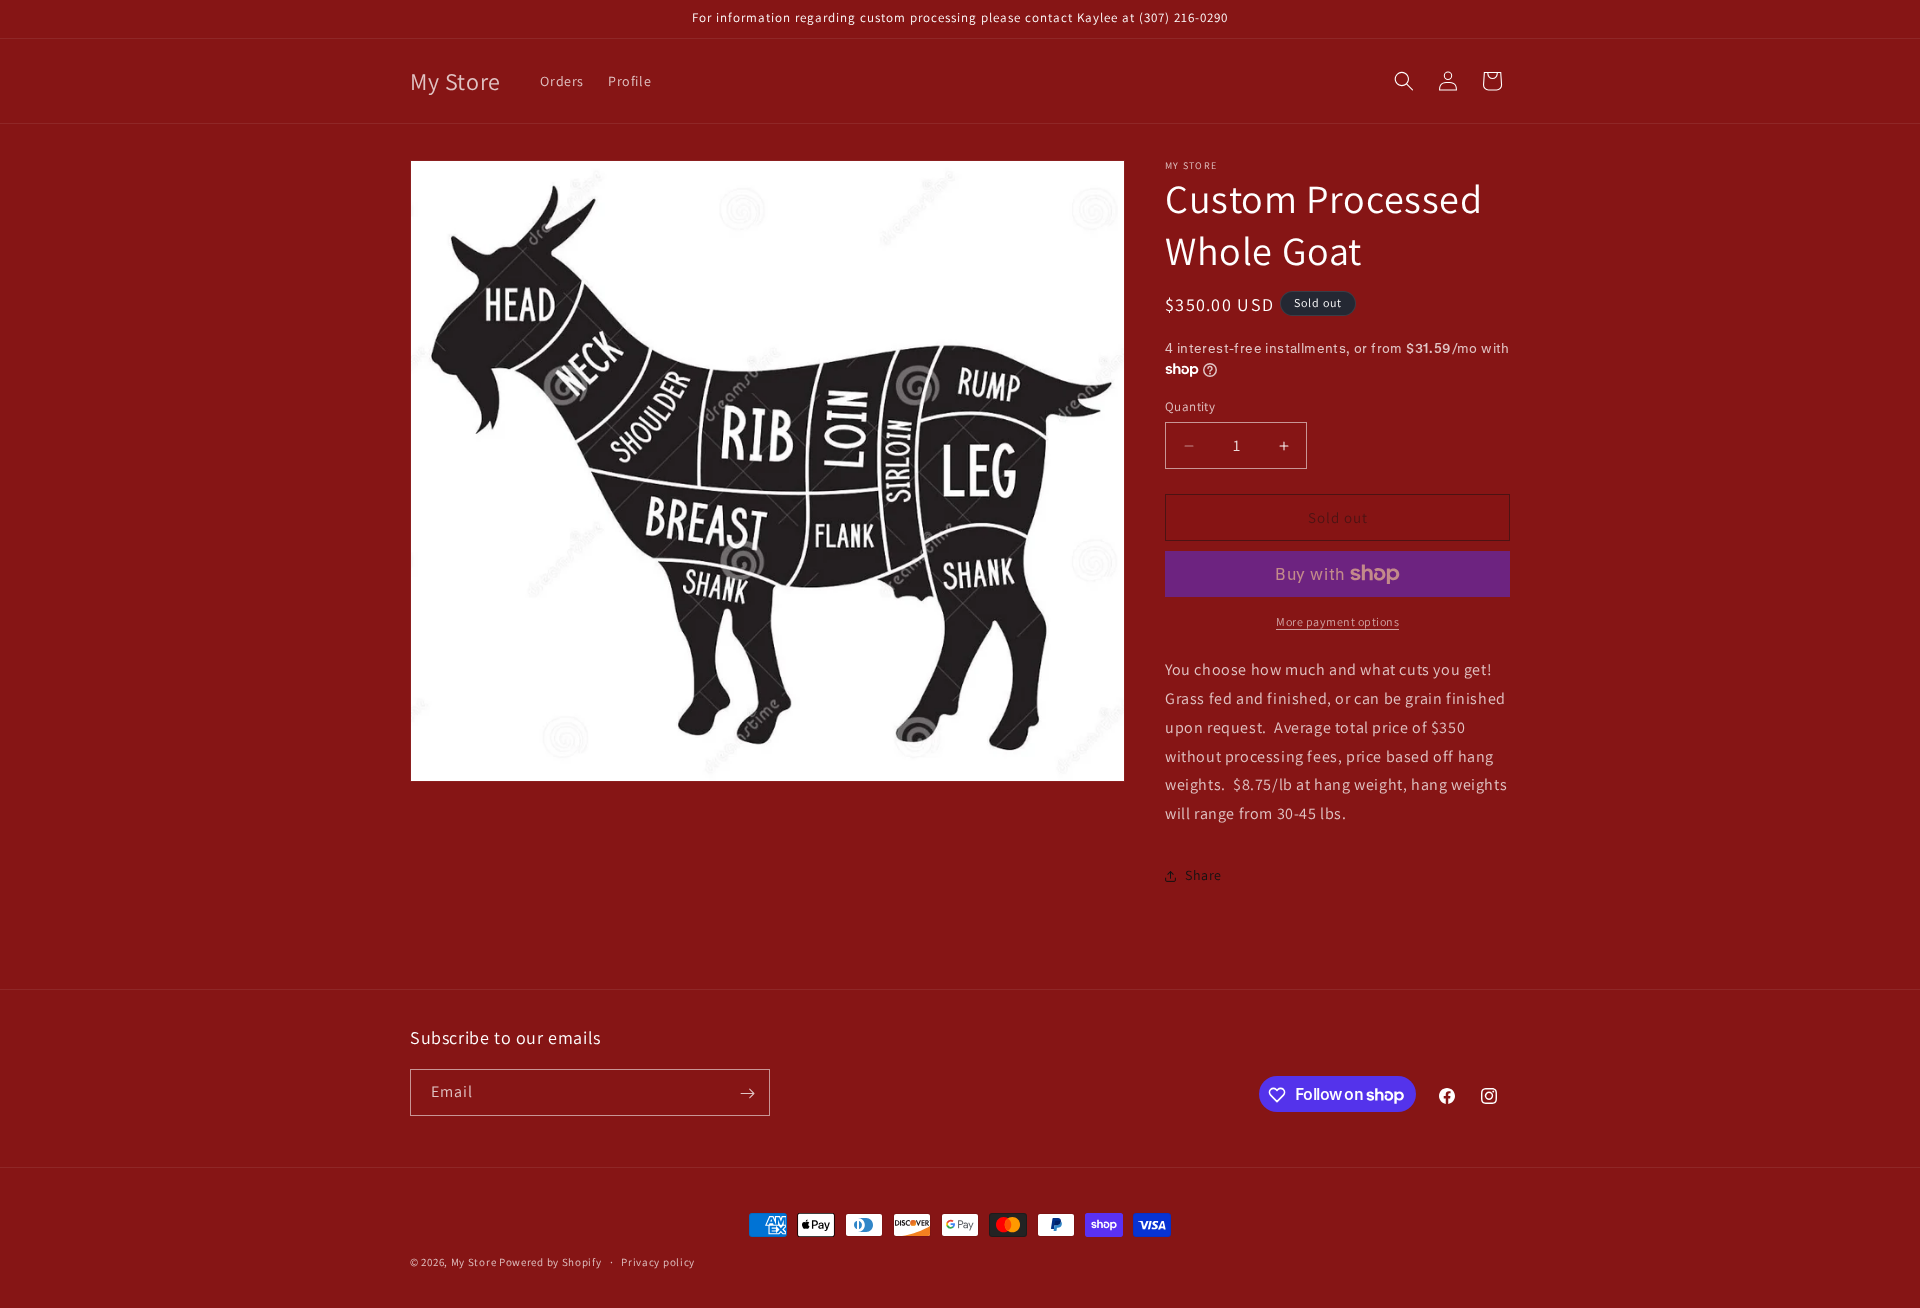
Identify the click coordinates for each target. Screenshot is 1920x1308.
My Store (474, 1262)
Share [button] (1203, 875)
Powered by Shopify (550, 1262)
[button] (1404, 81)
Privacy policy (658, 1261)
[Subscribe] (747, 1093)
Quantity (1190, 406)
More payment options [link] (1337, 621)
